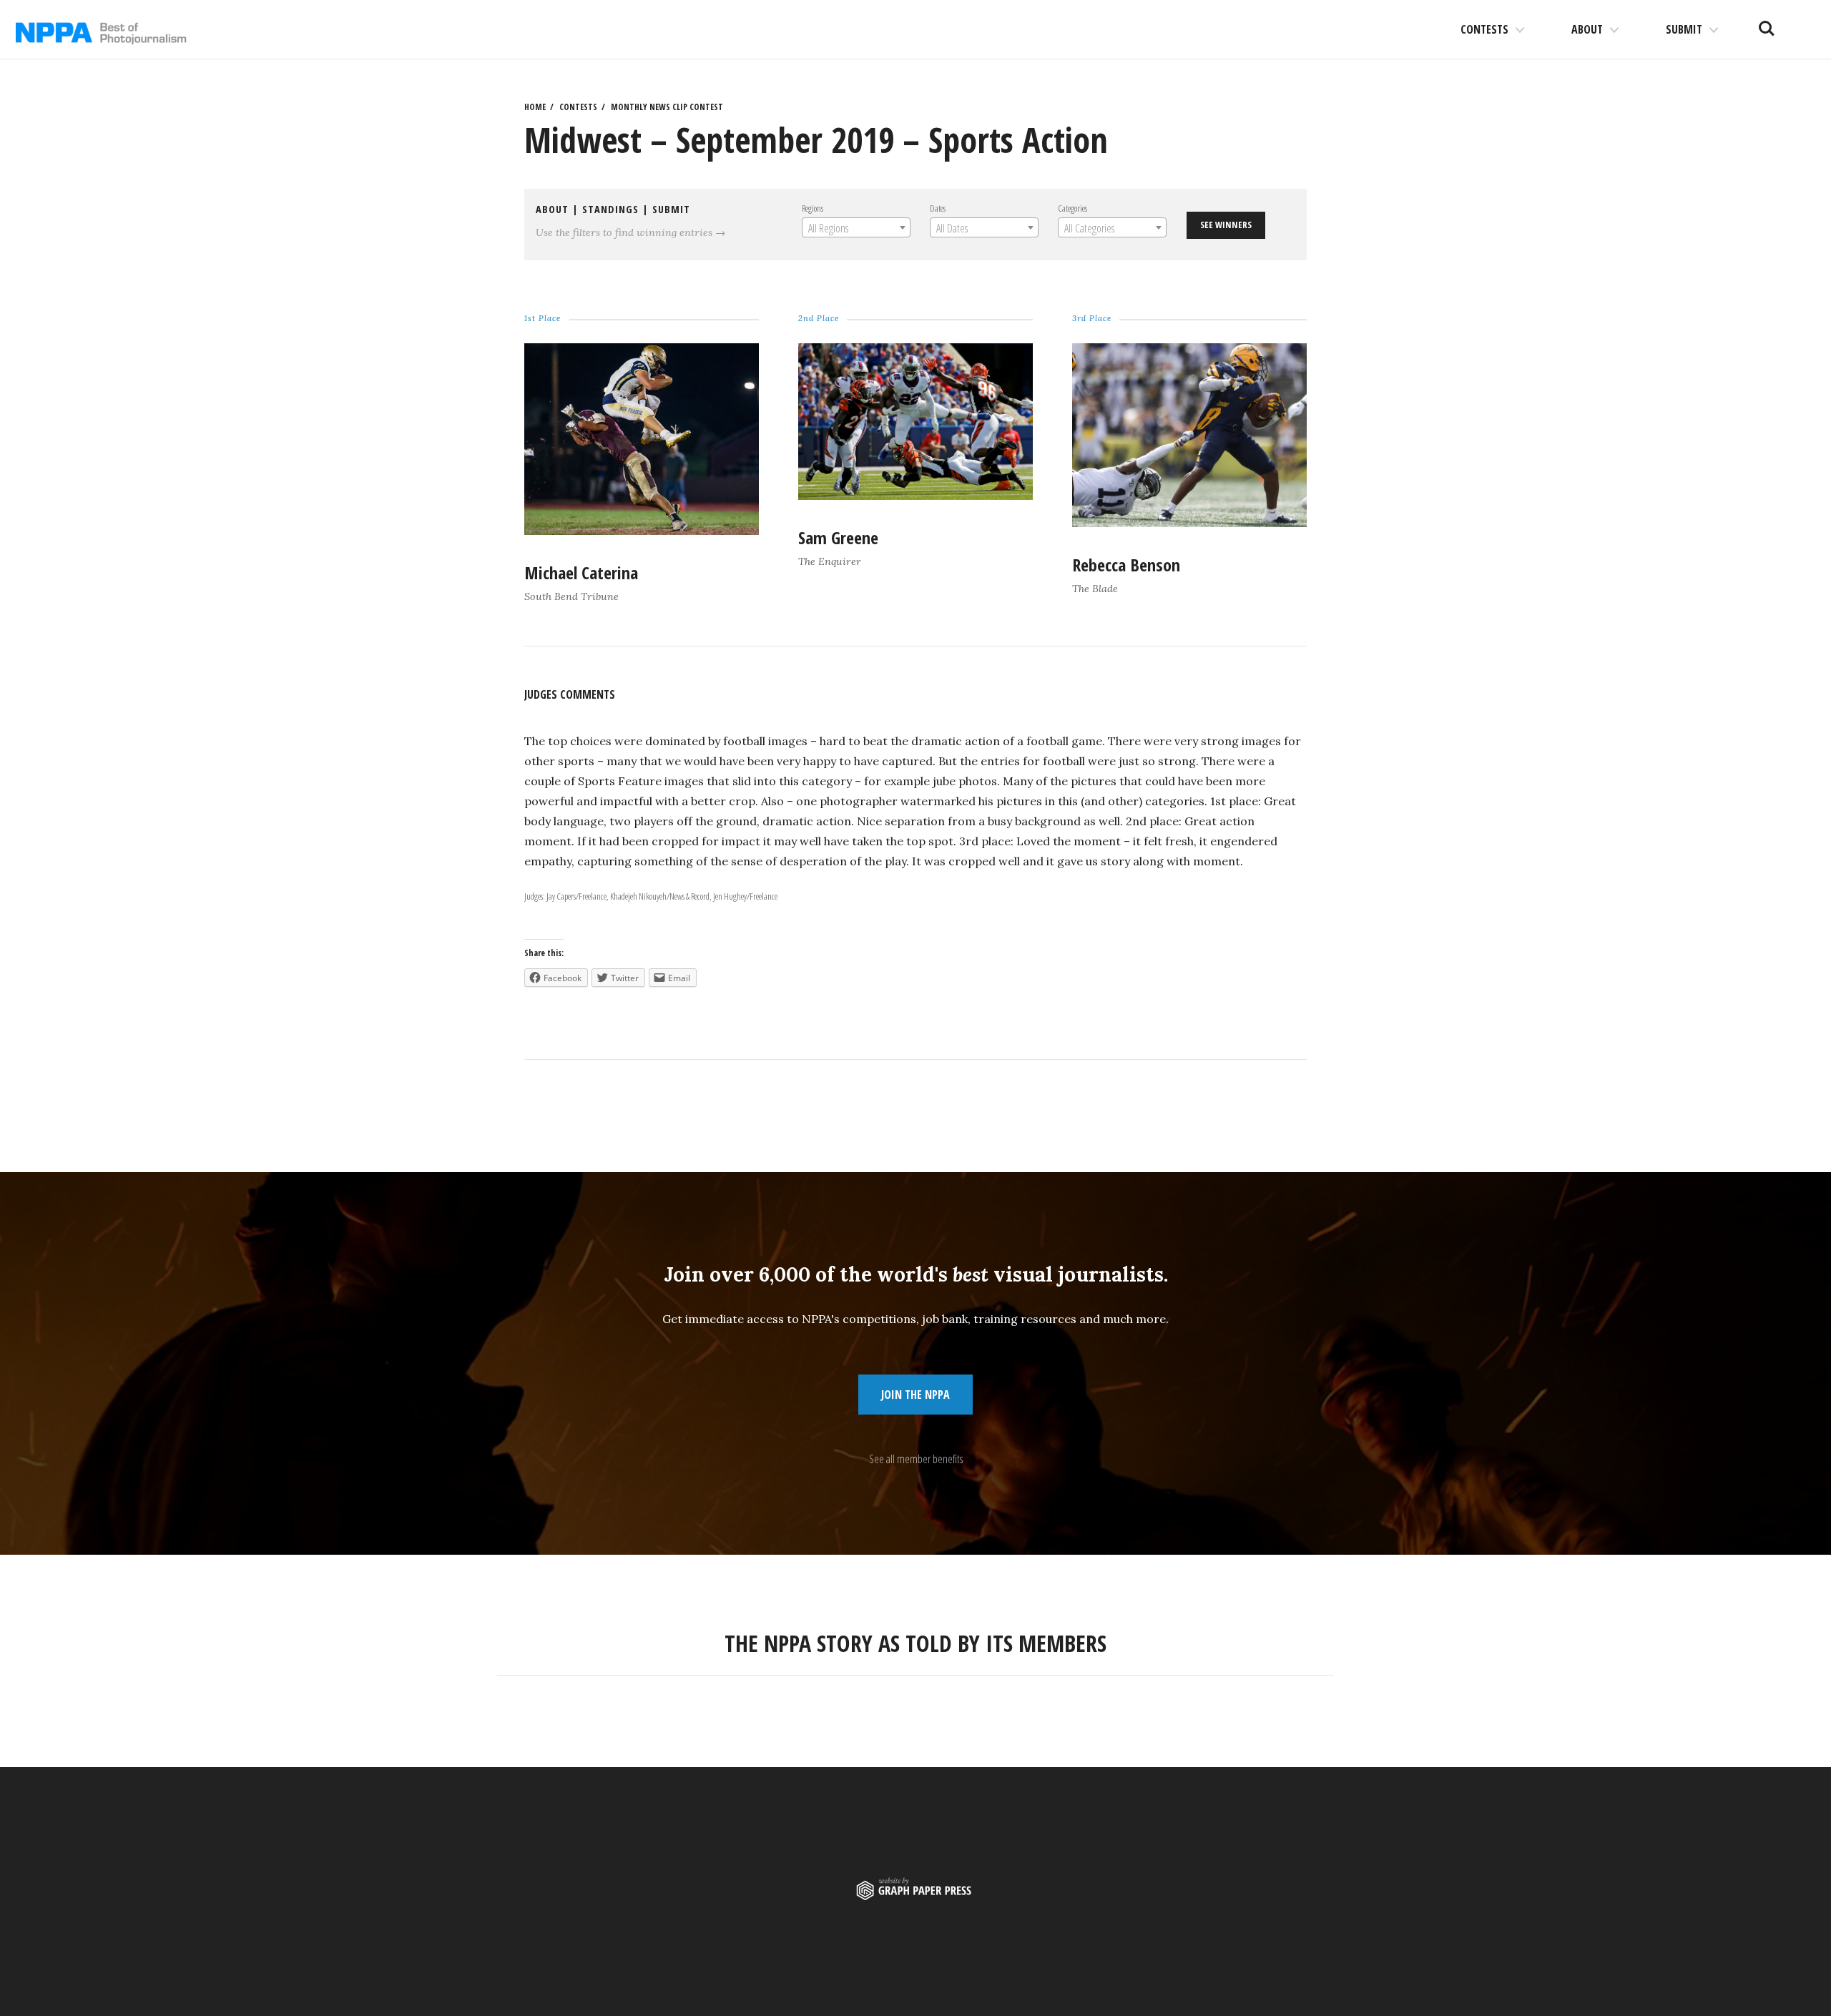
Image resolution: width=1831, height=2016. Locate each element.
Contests (1484, 29)
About (1587, 29)
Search (1767, 23)
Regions (813, 208)
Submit (1684, 29)
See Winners (1226, 225)
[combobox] (856, 227)
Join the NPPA (915, 1395)
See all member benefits (916, 1459)
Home (535, 107)
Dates (938, 208)
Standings (610, 209)
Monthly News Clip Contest (667, 107)
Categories (1072, 208)
